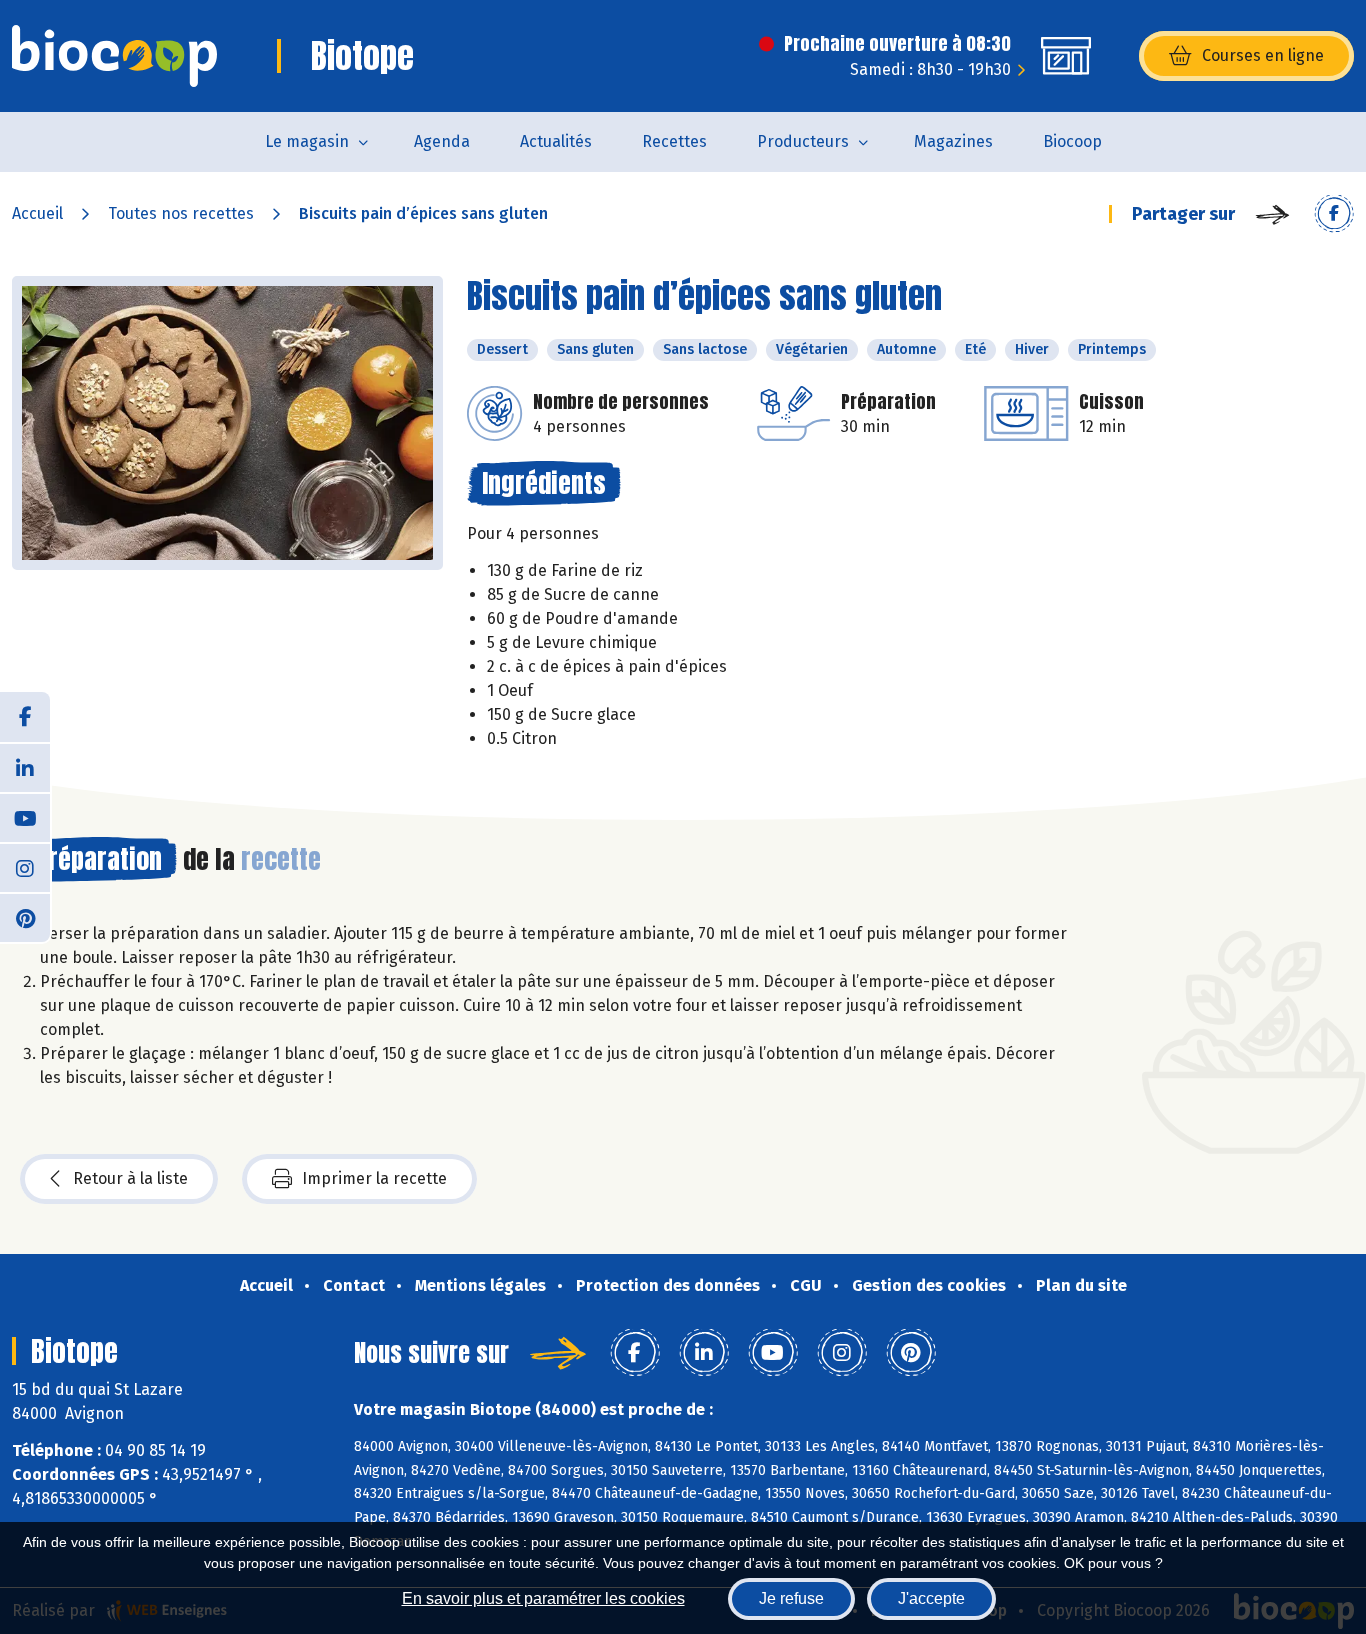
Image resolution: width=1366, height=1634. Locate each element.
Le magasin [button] (307, 141)
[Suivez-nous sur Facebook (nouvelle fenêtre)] (25, 717)
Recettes (674, 141)
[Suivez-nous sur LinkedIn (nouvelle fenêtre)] (25, 767)
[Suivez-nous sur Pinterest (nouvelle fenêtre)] (25, 917)
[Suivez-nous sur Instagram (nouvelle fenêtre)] (25, 867)
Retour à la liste (130, 1178)
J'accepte (931, 1598)
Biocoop (1072, 141)
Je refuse (791, 1598)
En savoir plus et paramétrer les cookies (543, 1598)
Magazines (953, 141)
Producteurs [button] (803, 141)
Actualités (556, 141)
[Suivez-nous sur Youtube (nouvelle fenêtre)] (25, 817)
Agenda (442, 141)
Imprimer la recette (374, 1178)
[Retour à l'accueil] (114, 56)
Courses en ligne (1263, 55)
